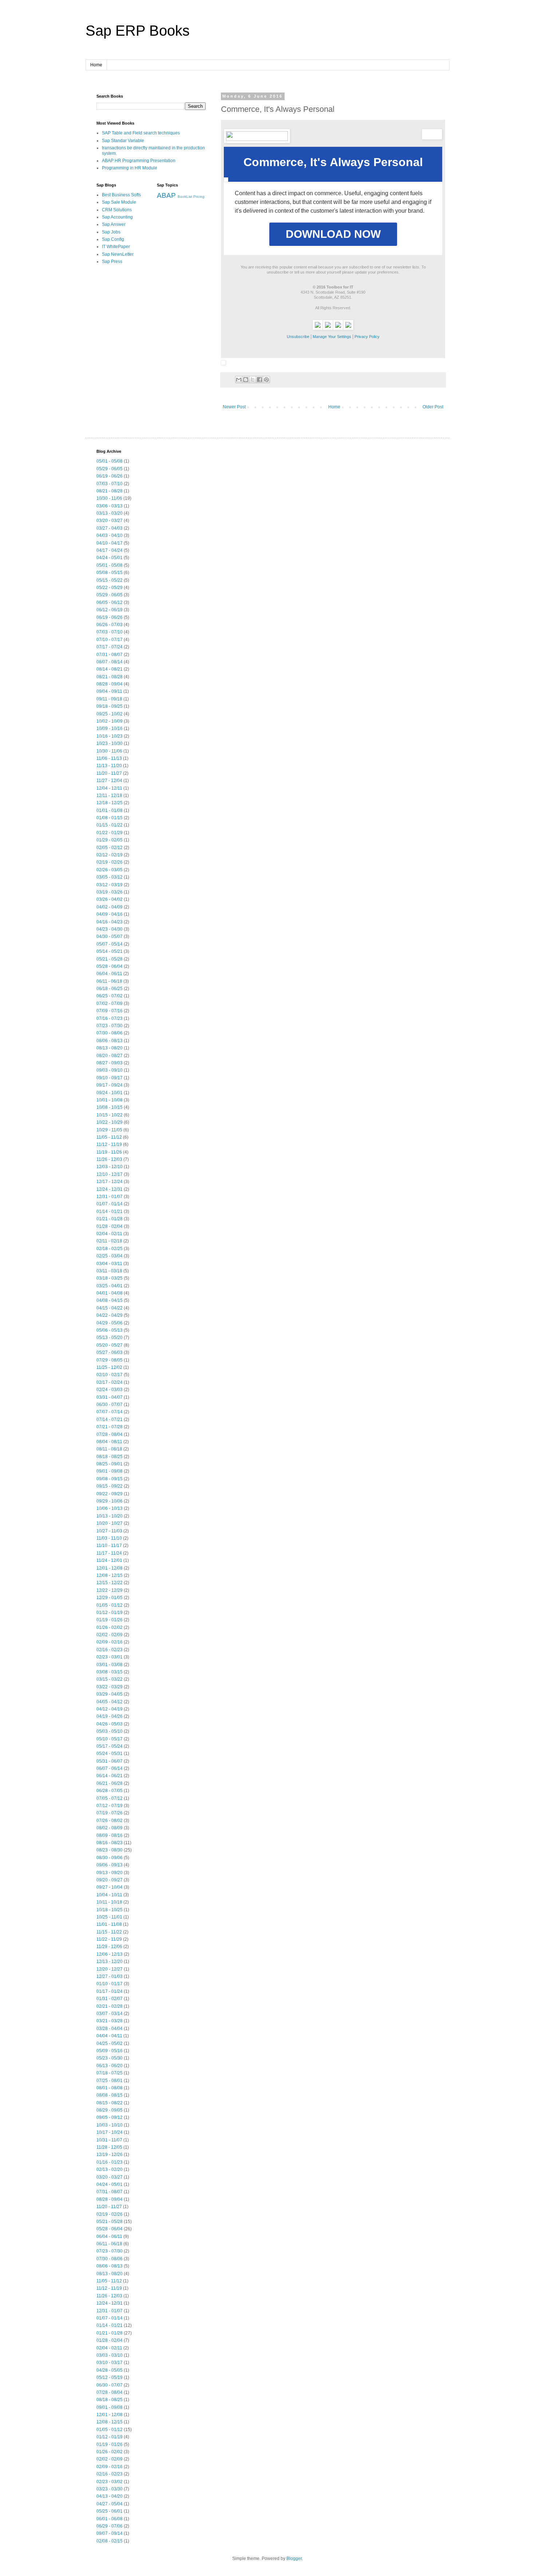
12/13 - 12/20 (110, 1962)
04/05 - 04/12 (110, 1702)
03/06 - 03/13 (110, 506)
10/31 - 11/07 (109, 2140)
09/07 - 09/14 (110, 2533)
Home (96, 65)
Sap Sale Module (119, 202)
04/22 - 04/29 (110, 1315)
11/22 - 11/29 (109, 1939)
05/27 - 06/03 (110, 1352)
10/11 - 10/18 (109, 1902)
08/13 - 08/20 (110, 1048)
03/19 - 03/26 (110, 892)
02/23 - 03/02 (110, 2482)
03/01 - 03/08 (110, 1665)
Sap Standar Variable (123, 141)
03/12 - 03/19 (110, 885)
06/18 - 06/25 (110, 989)
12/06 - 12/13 (110, 1954)
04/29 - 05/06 (110, 1323)
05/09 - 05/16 (110, 2051)
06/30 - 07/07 (110, 1405)
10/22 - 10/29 (110, 1122)
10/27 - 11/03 (109, 1531)
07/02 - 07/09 (110, 1004)
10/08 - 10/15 (110, 1107)
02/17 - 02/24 (110, 1382)
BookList (185, 197)
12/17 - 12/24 (110, 1182)
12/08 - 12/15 (110, 1575)
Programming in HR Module (130, 168)
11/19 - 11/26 (109, 1152)
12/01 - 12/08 (110, 1568)
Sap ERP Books (138, 31)
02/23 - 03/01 (110, 1657)
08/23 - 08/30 (110, 1850)
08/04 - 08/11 (109, 1442)
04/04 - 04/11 (109, 2036)
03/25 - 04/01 (110, 1286)
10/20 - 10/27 (110, 1523)
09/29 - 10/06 (110, 1501)
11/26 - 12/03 (109, 1159)
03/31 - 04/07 (110, 1397)
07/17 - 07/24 (110, 647)
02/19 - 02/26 (110, 862)
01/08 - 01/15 (110, 818)
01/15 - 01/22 (110, 825)
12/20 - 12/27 (110, 1969)
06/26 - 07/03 (110, 625)
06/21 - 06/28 (110, 1783)
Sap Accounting (117, 217)
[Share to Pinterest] (266, 380)
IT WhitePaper (116, 247)
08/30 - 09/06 (110, 1858)
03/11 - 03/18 (109, 1271)
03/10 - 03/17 (110, 2363)
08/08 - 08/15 (110, 2095)
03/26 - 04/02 (110, 899)
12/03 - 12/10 (110, 1167)
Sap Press (112, 262)
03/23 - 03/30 (110, 2489)
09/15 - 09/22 (110, 1486)
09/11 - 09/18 (109, 699)
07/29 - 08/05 (110, 1360)
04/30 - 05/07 (110, 936)
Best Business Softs (121, 195)
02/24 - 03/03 (110, 1390)
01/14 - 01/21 (110, 1212)
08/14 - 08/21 (110, 669)
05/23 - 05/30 (110, 2058)
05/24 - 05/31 (110, 1754)
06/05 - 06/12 (110, 602)
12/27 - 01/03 (110, 1976)
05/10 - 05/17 (110, 1739)
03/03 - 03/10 (110, 2355)
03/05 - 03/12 (110, 877)
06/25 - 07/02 (110, 996)
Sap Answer (114, 224)
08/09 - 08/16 (110, 1835)
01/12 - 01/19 (110, 1613)
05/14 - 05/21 (110, 951)
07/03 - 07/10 (110, 484)
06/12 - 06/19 (110, 610)
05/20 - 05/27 (110, 1345)
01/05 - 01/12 (110, 1605)
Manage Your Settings (332, 337)
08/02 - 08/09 (110, 1828)
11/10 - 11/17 (109, 1546)
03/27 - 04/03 (110, 528)
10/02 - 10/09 (110, 721)
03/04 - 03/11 (109, 1264)
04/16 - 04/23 (110, 922)
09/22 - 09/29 (110, 1494)
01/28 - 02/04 (110, 1226)
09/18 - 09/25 (110, 706)
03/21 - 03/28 (110, 2021)
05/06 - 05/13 (110, 1330)
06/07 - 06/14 (110, 1768)
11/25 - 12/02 (109, 1367)
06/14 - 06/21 (110, 1776)
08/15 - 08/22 (110, 2103)
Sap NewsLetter (118, 254)
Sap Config (113, 239)
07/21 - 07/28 (110, 1427)
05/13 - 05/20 (110, 1338)
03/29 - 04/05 (110, 1694)
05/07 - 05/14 (110, 944)
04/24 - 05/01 (110, 558)
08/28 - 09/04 (110, 684)
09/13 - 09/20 (110, 1873)
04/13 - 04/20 (110, 2496)
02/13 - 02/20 (110, 2169)
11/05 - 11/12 (109, 1137)
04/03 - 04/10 (110, 535)
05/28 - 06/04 (110, 966)
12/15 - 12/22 (110, 1583)
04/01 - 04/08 (110, 1293)
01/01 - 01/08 (110, 810)
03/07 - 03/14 (110, 2014)
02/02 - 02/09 (110, 1635)
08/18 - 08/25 (110, 1457)
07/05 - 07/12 (110, 1798)
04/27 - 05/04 (110, 2504)
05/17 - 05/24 (110, 1746)
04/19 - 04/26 (110, 1716)
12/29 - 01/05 (110, 1598)
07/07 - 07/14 (110, 1412)
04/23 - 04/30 (110, 929)
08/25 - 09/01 (110, 1464)
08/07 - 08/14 (110, 662)
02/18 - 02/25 (110, 1249)
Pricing (199, 197)
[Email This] (239, 380)
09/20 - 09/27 (110, 1880)
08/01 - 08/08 (110, 2088)
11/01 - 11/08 (109, 1924)
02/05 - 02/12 (110, 848)
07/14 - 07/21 (110, 1419)
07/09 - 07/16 (110, 1011)
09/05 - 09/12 (110, 2117)
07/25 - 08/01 (110, 2081)
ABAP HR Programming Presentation (139, 161)
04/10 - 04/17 (110, 543)
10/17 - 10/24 (110, 2132)
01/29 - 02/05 (110, 840)
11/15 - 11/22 (109, 1932)
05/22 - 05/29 (110, 588)
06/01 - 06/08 (110, 2519)
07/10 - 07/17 (110, 640)
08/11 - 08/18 (109, 1449)
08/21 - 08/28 (110, 491)
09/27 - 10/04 (110, 1887)
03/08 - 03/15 (110, 1672)
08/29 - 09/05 (110, 2110)
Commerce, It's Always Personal (333, 162)
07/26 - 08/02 (110, 1821)
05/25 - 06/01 (110, 2511)
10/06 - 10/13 (110, 1508)
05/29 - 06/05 (110, 469)
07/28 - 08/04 (110, 1434)
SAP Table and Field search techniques (141, 133)
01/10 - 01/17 (110, 1984)
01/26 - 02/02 (110, 1627)
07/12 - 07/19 (110, 1806)
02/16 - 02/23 (110, 1650)
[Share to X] (253, 380)
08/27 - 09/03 (110, 1063)
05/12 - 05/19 (110, 2377)
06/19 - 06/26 (110, 476)
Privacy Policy (367, 337)
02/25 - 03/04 (110, 1256)
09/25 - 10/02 (110, 714)
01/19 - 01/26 (110, 1620)
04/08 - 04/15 (110, 1300)
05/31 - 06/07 (110, 1761)
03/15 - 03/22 (110, 1679)
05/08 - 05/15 (110, 573)
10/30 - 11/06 (109, 498)
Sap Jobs (111, 232)
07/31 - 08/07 (110, 655)
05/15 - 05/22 (110, 580)
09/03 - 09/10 (110, 1070)
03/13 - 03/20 (110, 513)
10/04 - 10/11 (109, 1895)
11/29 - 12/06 (109, 1947)
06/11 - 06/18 (109, 981)
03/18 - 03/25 (110, 1278)
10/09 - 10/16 (110, 729)
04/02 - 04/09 (110, 907)
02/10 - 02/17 (110, 1375)
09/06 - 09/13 (110, 1865)
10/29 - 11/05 (109, 1130)
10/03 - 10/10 (110, 2125)
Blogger (294, 2559)
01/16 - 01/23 (110, 2162)
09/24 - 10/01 (110, 1093)
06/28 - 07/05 (110, 1791)
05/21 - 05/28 (110, 959)
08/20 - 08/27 (110, 1056)
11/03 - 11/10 (109, 1538)
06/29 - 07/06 (110, 2526)
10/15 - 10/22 (110, 1115)
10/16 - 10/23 (110, 736)
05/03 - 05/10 (110, 1731)
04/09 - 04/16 (110, 914)
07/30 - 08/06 (110, 1033)
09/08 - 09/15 (110, 1479)
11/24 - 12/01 (109, 1560)
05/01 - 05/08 (110, 461)
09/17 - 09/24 (110, 1085)
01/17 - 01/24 (110, 1991)
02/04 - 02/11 (109, 1234)
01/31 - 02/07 (110, 1999)
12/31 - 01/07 (110, 1197)
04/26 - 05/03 (110, 1724)
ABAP (166, 195)
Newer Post (234, 407)
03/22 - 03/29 (110, 1687)
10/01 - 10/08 (110, 1100)
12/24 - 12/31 (110, 1189)
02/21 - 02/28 (110, 2006)
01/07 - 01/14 (110, 1204)
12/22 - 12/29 (110, 1590)
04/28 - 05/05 (110, 2370)
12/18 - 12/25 (110, 803)
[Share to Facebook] (259, 380)
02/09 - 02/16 (110, 1642)
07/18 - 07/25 (110, 2073)
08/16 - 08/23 (110, 1843)
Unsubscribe (298, 337)
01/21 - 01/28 (110, 1219)
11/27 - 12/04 (109, 781)
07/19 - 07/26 (110, 1813)
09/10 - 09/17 (110, 1078)
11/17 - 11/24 (109, 1553)
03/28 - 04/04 (110, 2029)
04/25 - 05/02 (110, 2043)
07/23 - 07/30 (110, 1026)
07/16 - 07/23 (110, 1018)
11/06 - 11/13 (109, 758)
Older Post (433, 407)
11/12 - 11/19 (109, 1144)
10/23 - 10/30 (110, 743)
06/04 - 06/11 (109, 974)
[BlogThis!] (246, 380)
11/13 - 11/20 (109, 766)
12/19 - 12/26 (110, 2155)
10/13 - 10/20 (110, 1516)
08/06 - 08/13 (110, 1041)
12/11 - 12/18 (109, 796)
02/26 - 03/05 (110, 870)
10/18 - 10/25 (110, 1910)
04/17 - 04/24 (110, 550)
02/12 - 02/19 (110, 855)
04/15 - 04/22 (110, 1308)
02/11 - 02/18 (109, 1241)
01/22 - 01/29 (110, 833)
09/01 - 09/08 (110, 1471)
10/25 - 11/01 (109, 1917)
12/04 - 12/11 (109, 788)
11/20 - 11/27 (109, 773)
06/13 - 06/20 (110, 2066)
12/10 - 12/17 (110, 1174)
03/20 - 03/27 (110, 521)
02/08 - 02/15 (110, 2541)
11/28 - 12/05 (109, 2147)
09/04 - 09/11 (109, 691)
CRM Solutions (117, 210)
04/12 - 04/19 (110, 1709)
